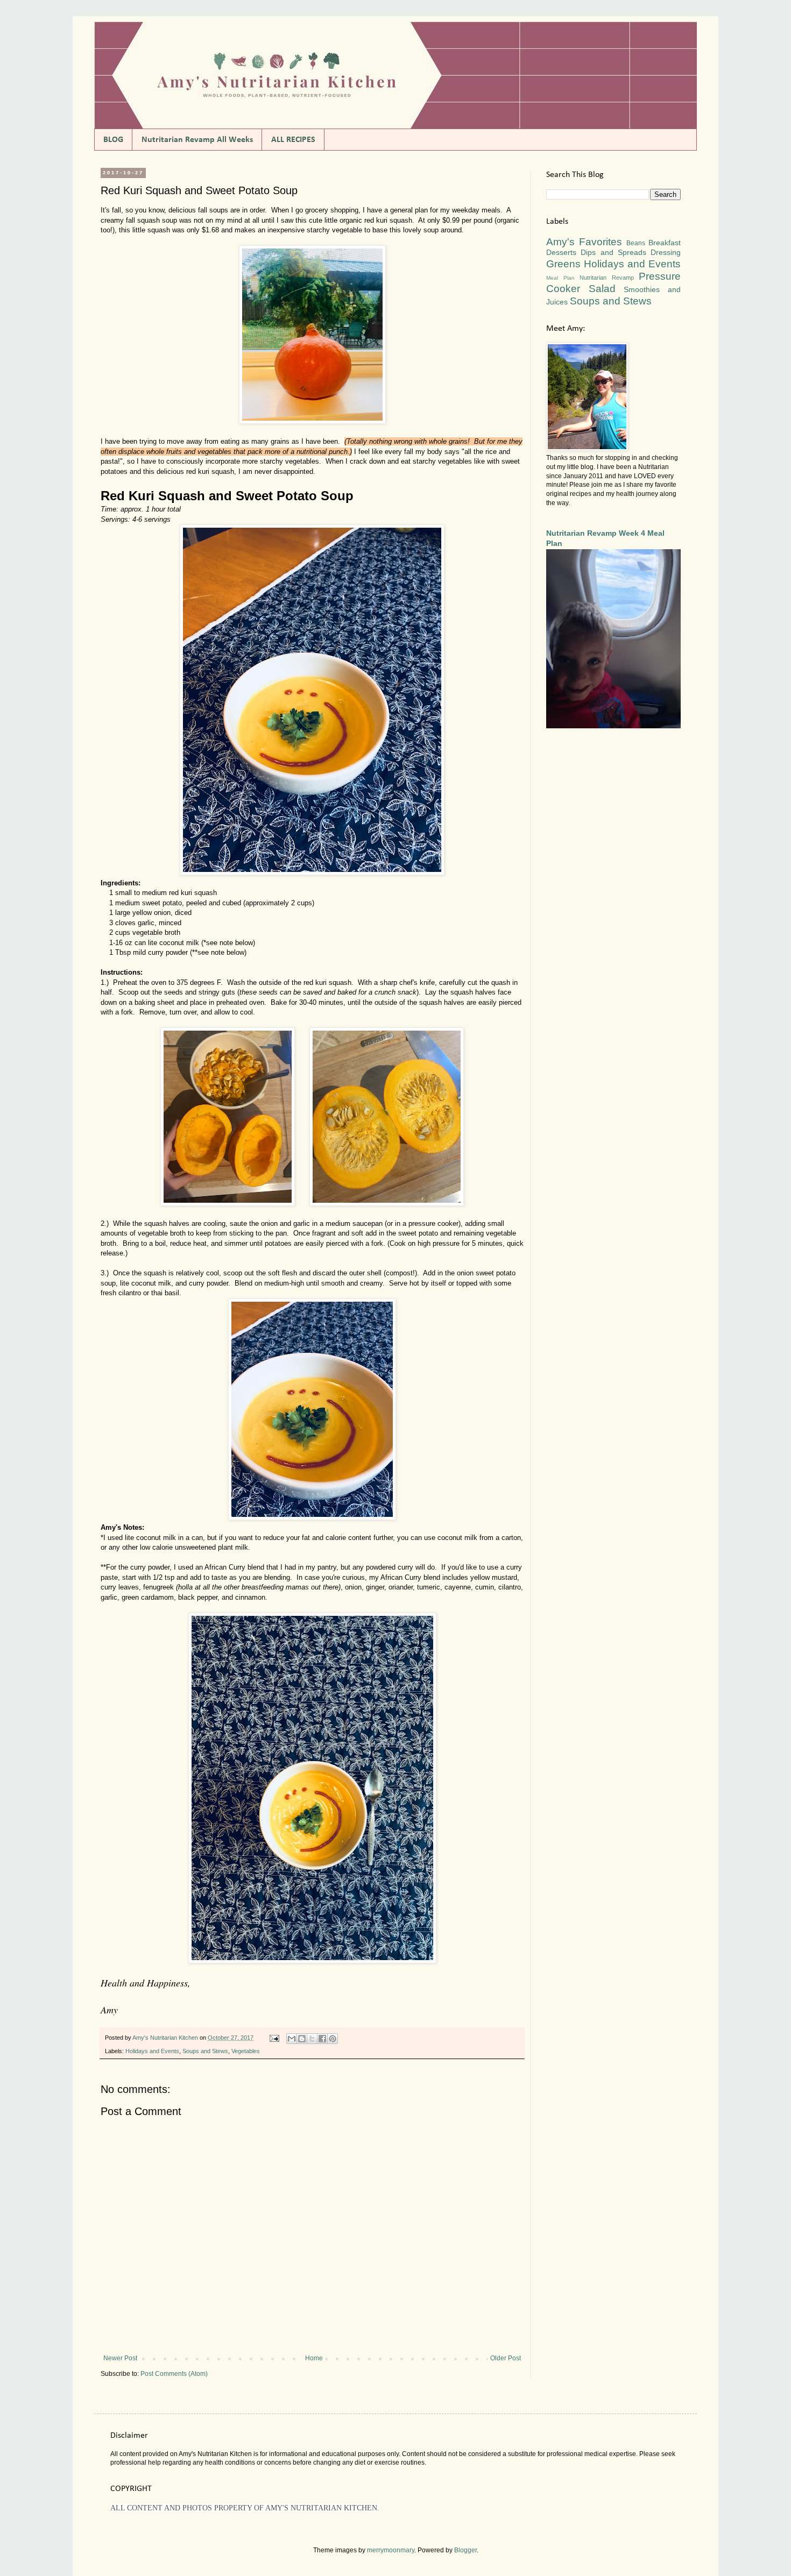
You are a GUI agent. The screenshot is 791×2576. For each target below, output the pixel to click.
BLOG (113, 140)
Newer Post (120, 2358)
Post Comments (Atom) (174, 2374)
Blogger (465, 2550)
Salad (602, 289)
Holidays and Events (152, 2051)
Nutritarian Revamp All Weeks (197, 140)
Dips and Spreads (613, 252)
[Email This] (292, 2039)
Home (314, 2358)
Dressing (666, 252)
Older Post (506, 2358)
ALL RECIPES (293, 140)
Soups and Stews (205, 2051)
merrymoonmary (391, 2550)
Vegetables (246, 2051)
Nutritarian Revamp (607, 278)
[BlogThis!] (302, 2039)
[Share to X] (312, 2039)
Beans (636, 243)
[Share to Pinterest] (333, 2039)
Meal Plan (560, 278)
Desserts (561, 252)
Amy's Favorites (584, 242)
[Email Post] (274, 2038)
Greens (563, 264)
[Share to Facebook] (322, 2039)
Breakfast (665, 243)
